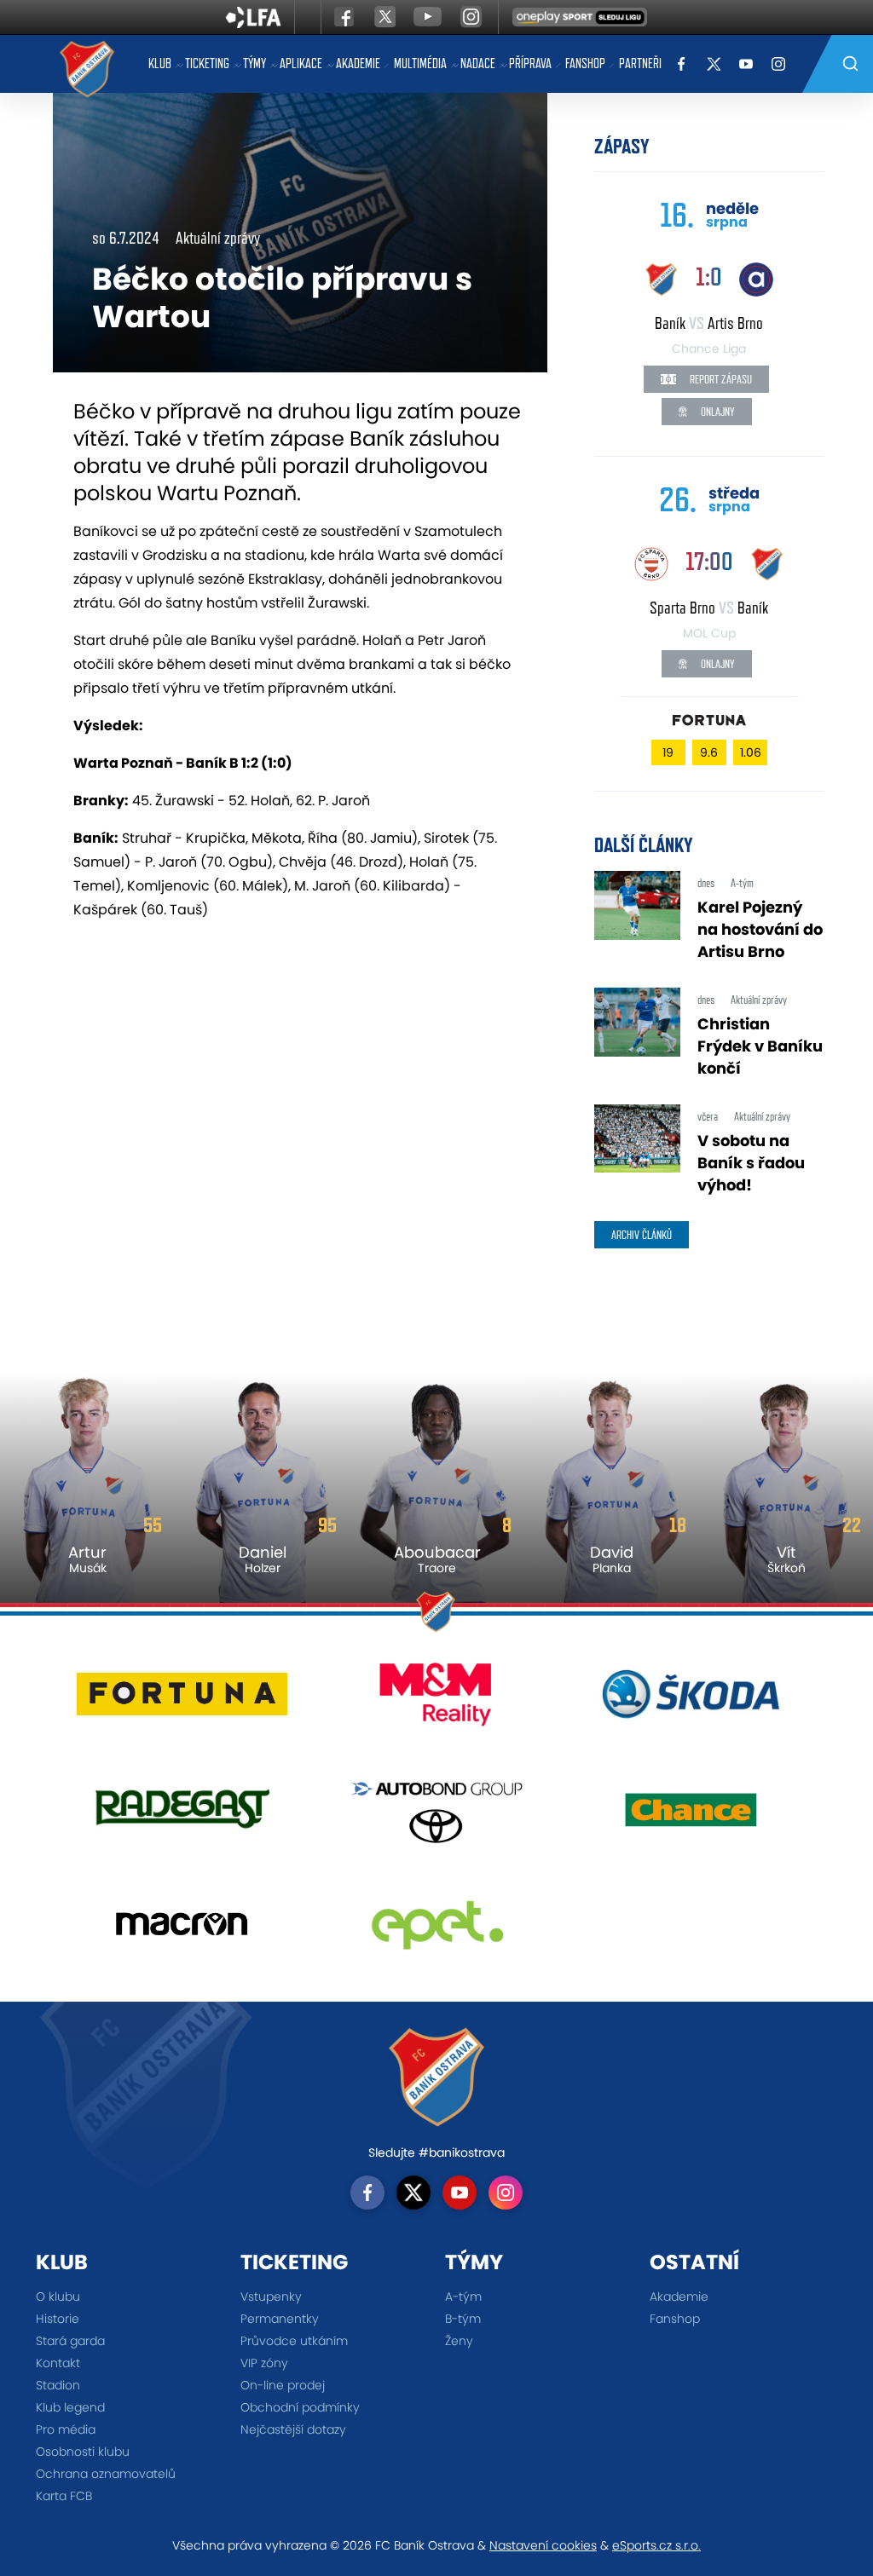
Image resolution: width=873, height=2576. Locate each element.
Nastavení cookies (543, 2545)
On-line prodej (283, 2385)
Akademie (358, 63)
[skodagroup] (691, 1700)
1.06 (751, 752)
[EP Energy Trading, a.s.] (437, 1931)
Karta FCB (64, 2496)
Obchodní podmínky (300, 2407)
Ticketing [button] (207, 63)
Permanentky (280, 2319)
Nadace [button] (478, 63)
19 (668, 752)
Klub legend (70, 2407)
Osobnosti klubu (83, 2452)
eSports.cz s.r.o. (656, 2545)
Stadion (58, 2385)
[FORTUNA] (182, 1700)
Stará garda (70, 2341)
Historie (58, 2319)
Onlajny (717, 412)
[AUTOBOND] (437, 1815)
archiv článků (642, 1235)
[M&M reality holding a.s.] (437, 1700)
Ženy (459, 2341)
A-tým (463, 2297)
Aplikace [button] (301, 63)
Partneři (640, 63)
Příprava (530, 63)
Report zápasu (720, 379)
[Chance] (691, 1815)
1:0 (709, 277)
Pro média (66, 2429)
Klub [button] (160, 63)
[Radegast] (182, 1815)
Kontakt (58, 2363)
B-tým (463, 2319)
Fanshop (585, 63)
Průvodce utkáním (294, 2341)
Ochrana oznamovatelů (106, 2474)
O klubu (58, 2297)
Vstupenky (271, 2297)
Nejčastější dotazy (293, 2429)
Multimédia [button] (420, 63)
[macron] (182, 1931)
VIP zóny (264, 2363)
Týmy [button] (254, 63)
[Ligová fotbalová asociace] (254, 23)
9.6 (709, 752)
